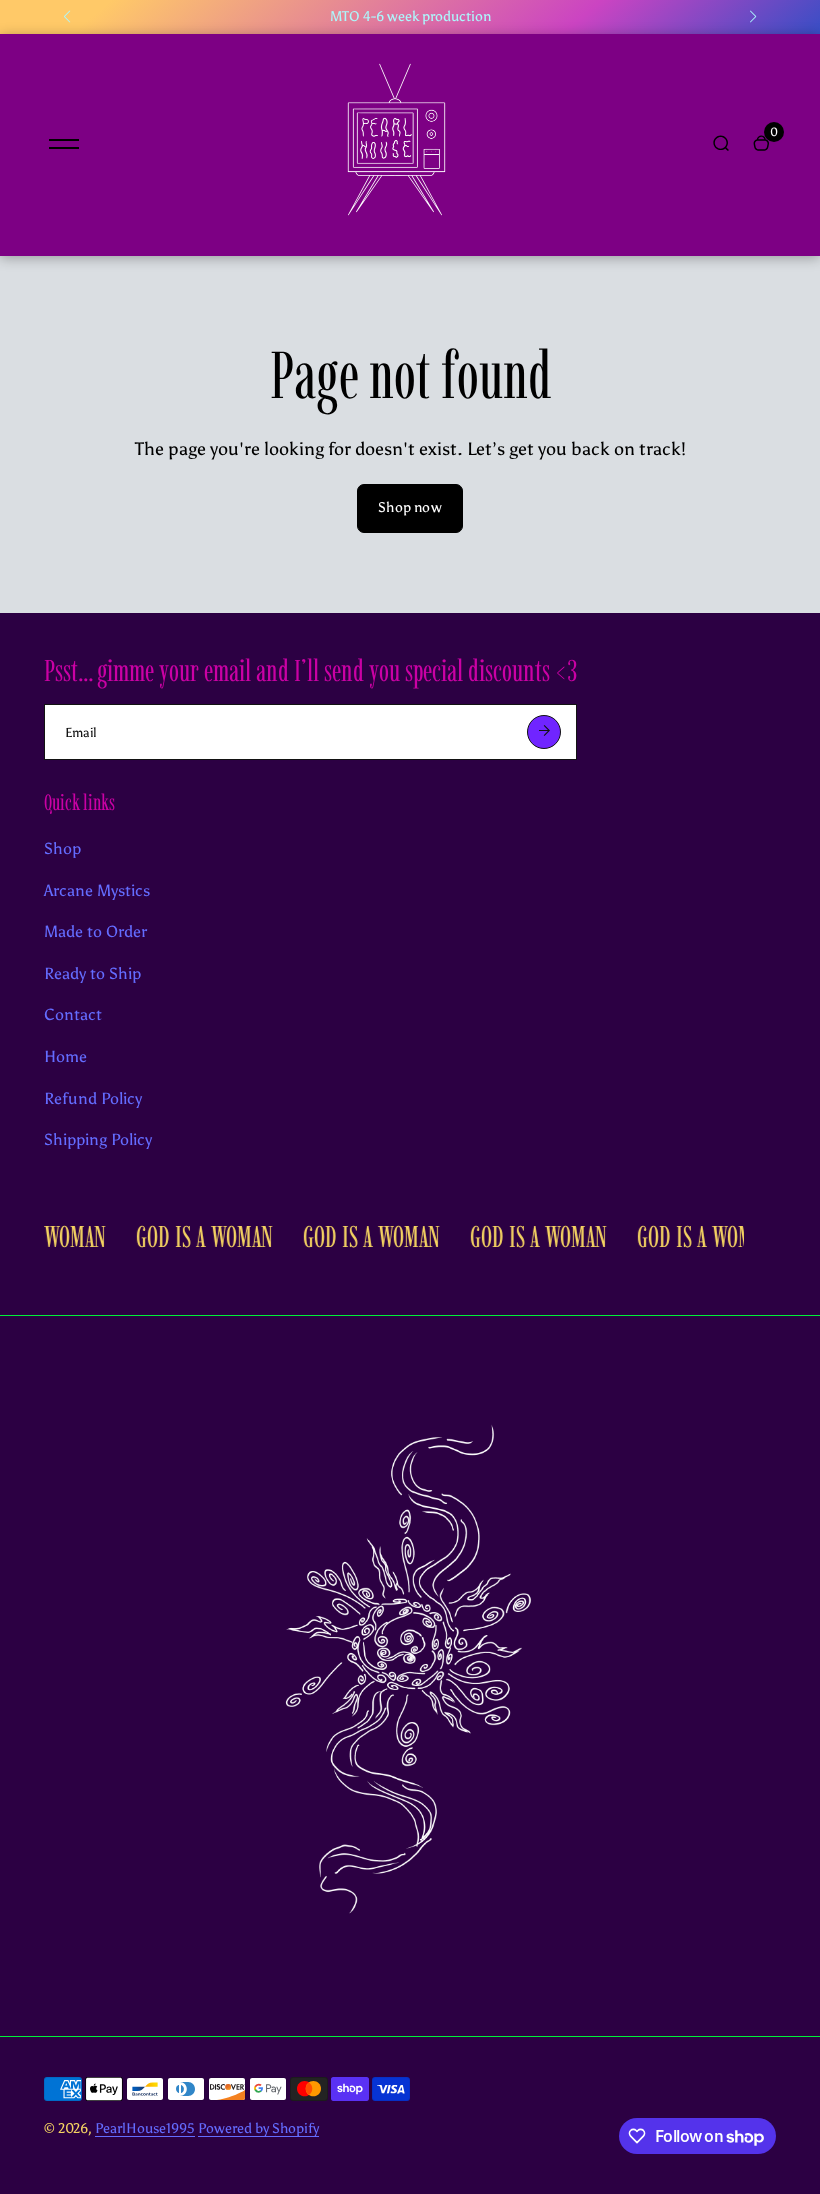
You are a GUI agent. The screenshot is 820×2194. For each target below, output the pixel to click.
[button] (67, 17)
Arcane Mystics (97, 890)
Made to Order (95, 931)
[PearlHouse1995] (395, 230)
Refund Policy (93, 1098)
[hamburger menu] (64, 144)
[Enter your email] (544, 732)
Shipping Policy (98, 1139)
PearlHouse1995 (145, 2128)
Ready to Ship (92, 973)
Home (65, 1056)
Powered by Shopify (258, 2128)
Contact (73, 1014)
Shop (62, 848)
